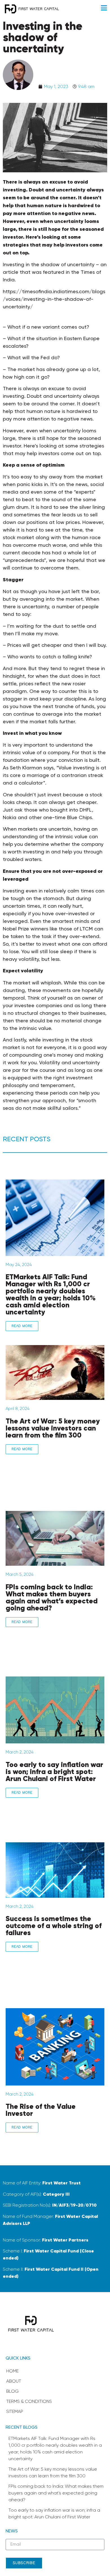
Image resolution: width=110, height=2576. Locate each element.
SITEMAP (15, 2411)
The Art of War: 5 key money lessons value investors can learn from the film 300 (53, 1428)
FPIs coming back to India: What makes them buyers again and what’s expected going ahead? (52, 1597)
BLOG (12, 2391)
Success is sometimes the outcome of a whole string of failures (54, 1926)
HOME (12, 2371)
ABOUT (14, 2381)
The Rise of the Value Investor (41, 2110)
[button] (104, 8)
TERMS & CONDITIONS (29, 2401)
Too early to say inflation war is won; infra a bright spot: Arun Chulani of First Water (54, 1772)
